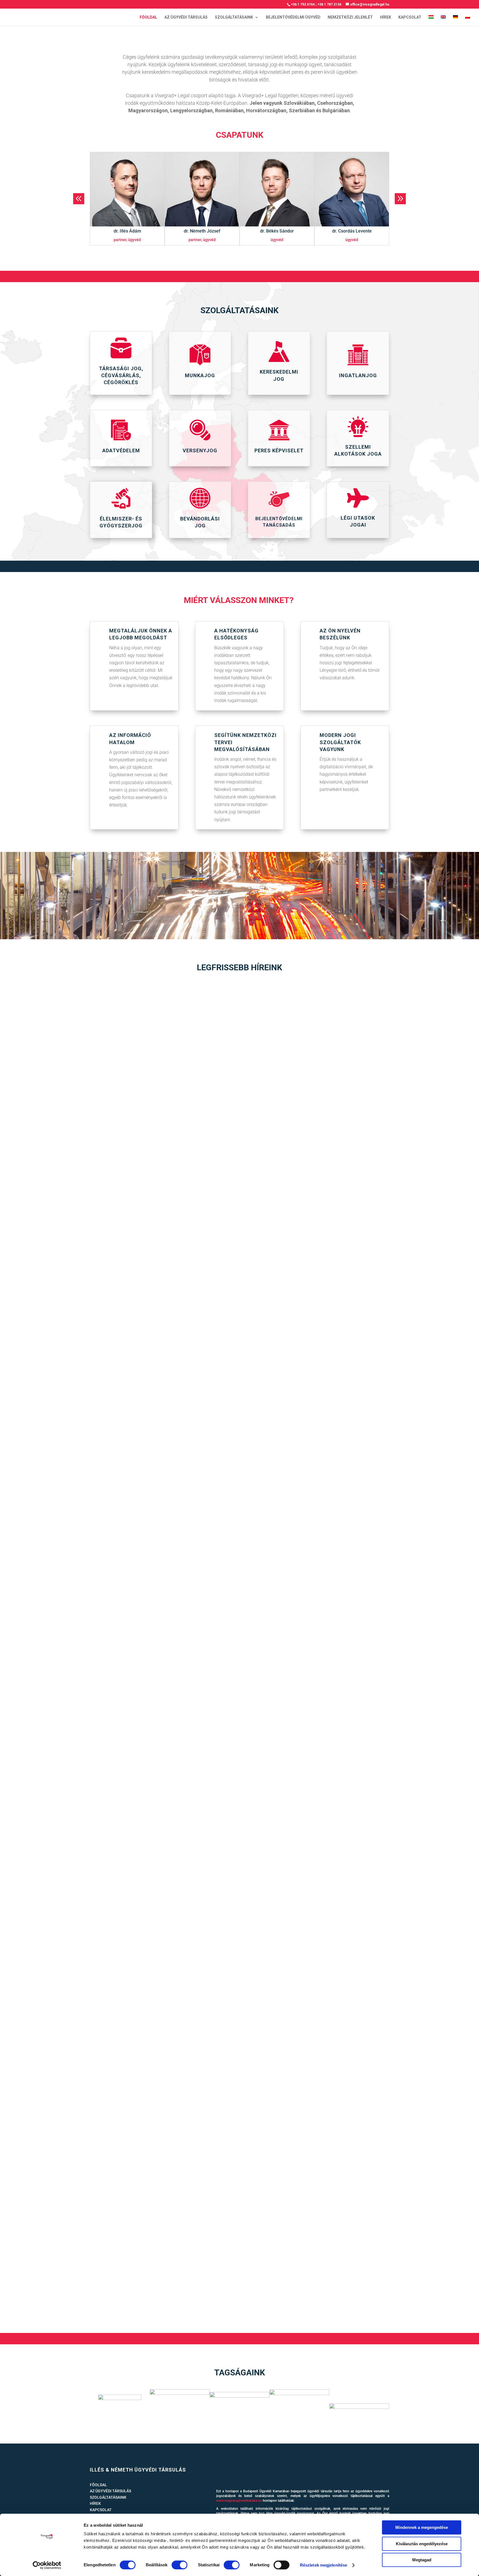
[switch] (179, 2565)
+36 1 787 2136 (329, 4)
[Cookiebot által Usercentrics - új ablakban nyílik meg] (47, 2565)
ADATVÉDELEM (121, 450)
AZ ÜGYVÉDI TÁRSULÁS (186, 17)
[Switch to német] (455, 21)
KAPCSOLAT (410, 17)
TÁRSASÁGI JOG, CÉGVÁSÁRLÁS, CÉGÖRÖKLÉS (121, 375)
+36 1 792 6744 (303, 4)
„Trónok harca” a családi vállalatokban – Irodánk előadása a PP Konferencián (123, 1276)
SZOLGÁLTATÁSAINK (234, 17)
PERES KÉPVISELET (279, 450)
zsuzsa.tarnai (46, 1285)
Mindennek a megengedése (422, 2527)
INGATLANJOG (358, 375)
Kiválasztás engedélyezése (422, 2544)
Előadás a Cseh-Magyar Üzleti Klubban (74, 1608)
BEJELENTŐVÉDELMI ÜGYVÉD (293, 17)
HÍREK (386, 17)
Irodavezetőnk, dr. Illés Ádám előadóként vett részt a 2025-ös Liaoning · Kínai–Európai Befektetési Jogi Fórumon (170, 2280)
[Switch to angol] (443, 21)
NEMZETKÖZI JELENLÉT (350, 17)
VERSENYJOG (200, 450)
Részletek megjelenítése (323, 2565)
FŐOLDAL (148, 17)
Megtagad (422, 2560)
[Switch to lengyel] (468, 21)
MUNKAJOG (200, 375)
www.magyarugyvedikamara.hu (239, 2501)
